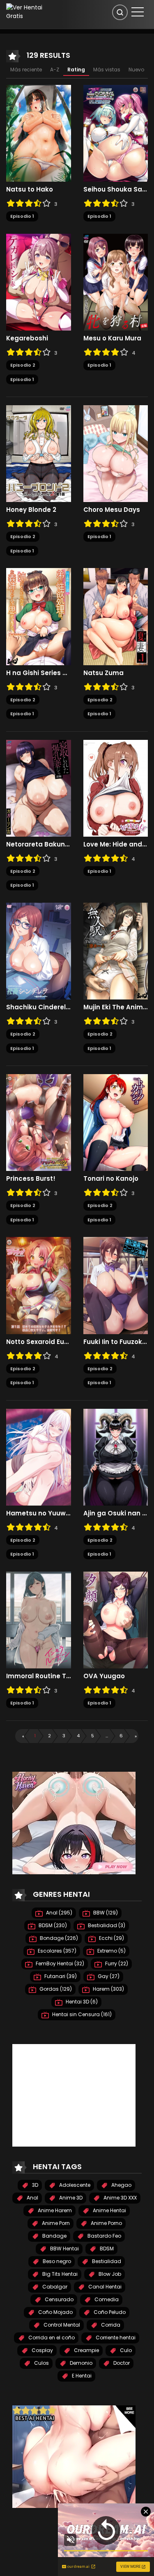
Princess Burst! (31, 1179)
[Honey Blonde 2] (39, 453)
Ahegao (121, 2185)
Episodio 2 (23, 365)
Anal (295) (59, 1913)
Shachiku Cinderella (39, 1007)
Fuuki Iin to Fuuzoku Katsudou (116, 1342)
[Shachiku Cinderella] (39, 951)
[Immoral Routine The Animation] (39, 1620)
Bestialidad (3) (106, 1925)
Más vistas (107, 70)
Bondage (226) (58, 1938)
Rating (76, 70)
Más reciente (26, 70)
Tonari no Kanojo (111, 1179)
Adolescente (74, 2185)
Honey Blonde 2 (31, 510)
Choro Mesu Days (112, 510)
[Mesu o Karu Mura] (116, 282)
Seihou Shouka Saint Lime (116, 189)
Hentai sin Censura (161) (81, 2014)
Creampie (86, 2350)
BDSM (106, 2249)
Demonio (80, 2363)
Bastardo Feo (104, 2236)
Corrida (110, 2325)
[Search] (120, 12)
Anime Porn (55, 2223)
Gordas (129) (55, 1989)
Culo (125, 2350)
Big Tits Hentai (59, 2274)
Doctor (121, 2363)
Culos (41, 2363)
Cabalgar (54, 2287)
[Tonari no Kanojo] (116, 1122)
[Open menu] (138, 12)
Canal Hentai (104, 2287)
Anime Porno (106, 2223)
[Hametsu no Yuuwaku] (39, 1457)
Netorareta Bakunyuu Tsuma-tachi (39, 844)
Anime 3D (70, 2198)
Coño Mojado (55, 2312)
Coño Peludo (109, 2312)
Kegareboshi (27, 338)
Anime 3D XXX (120, 2198)
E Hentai (81, 2376)
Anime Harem (54, 2210)
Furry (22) (116, 1963)
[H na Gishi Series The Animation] (39, 616)
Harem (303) (108, 1989)
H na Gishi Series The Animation (39, 673)
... (107, 1736)
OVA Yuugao (104, 1676)
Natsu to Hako (30, 189)
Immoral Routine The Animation (39, 1676)
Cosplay (42, 2350)
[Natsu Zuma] (116, 616)
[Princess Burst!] (39, 1122)
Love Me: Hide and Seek (116, 844)
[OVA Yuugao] (116, 1620)
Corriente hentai (115, 2338)
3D (34, 2185)
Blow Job (109, 2274)
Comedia (106, 2299)
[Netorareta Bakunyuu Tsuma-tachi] (39, 788)
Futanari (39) (60, 1976)
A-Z (55, 70)
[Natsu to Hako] (39, 133)
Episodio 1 (22, 216)
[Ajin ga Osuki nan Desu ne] (116, 1457)
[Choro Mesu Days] (116, 453)
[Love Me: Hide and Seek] (116, 788)
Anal (32, 2198)
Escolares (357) (56, 1951)
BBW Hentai (64, 2249)
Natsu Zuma (103, 673)
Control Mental (61, 2325)
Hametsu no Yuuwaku (39, 1513)
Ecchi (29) (111, 1938)
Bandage (54, 2236)
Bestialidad (106, 2261)
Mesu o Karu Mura (112, 338)
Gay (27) (108, 1976)
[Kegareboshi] (39, 282)
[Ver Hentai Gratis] (28, 11)
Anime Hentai (109, 2210)
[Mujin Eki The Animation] (116, 951)
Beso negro (56, 2261)
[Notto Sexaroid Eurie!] (39, 1285)
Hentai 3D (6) (81, 2002)
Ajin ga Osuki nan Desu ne (116, 1513)
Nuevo (136, 70)
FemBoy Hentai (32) (59, 1963)
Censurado (59, 2299)
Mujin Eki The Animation (116, 1007)
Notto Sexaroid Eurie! (39, 1342)
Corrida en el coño (51, 2338)
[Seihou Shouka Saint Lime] (116, 133)
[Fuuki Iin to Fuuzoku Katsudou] (116, 1285)
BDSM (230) (52, 1925)
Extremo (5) (111, 1951)
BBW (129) (105, 1913)
